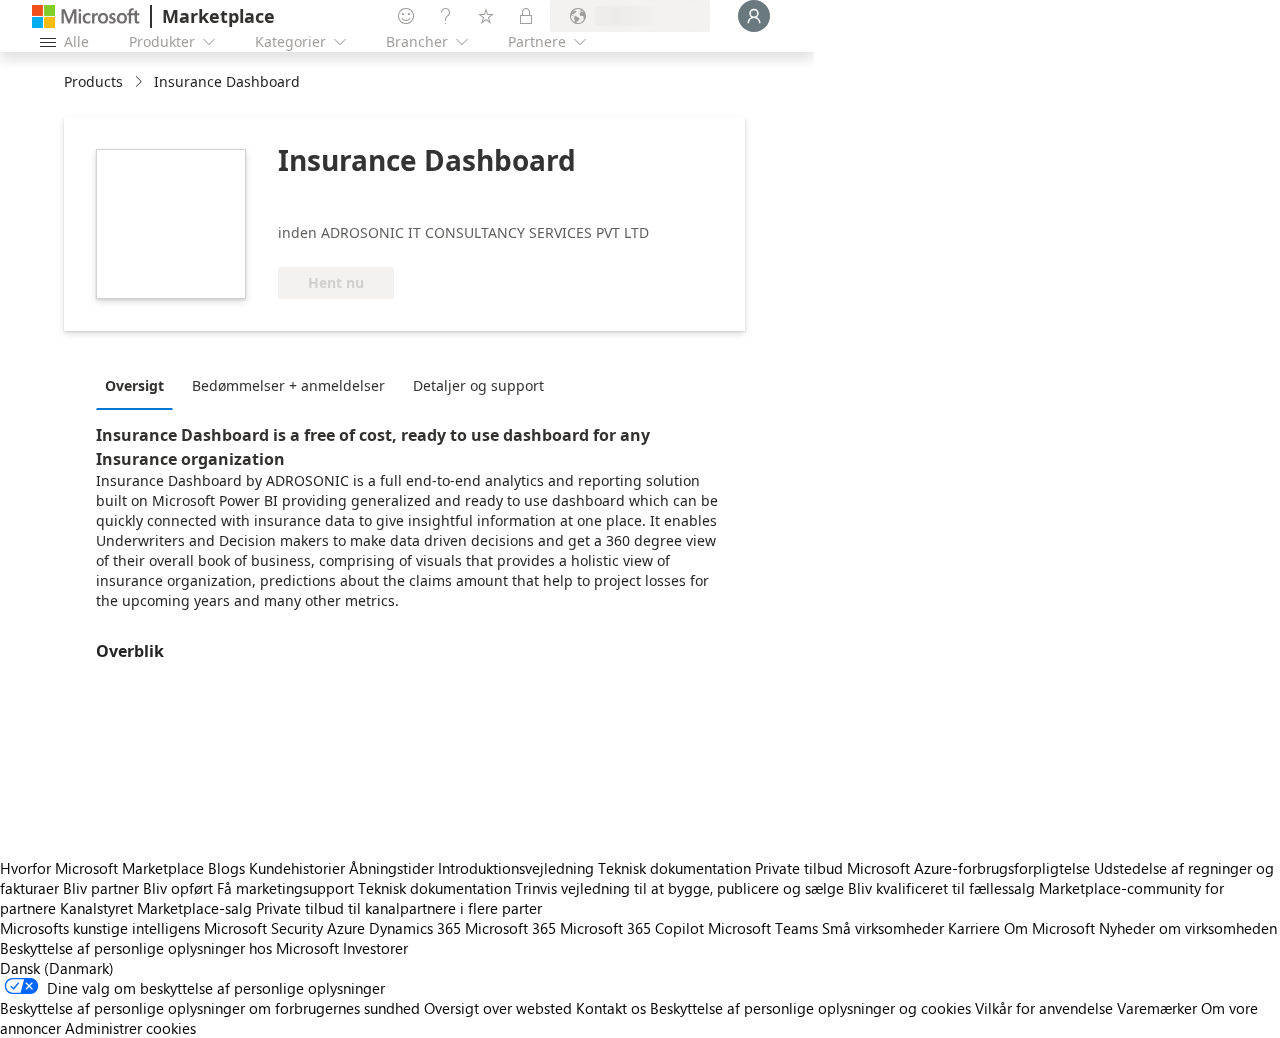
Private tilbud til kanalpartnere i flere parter (399, 908)
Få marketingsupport (285, 888)
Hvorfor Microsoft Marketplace (102, 868)
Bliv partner (101, 888)
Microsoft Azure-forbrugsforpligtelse (970, 868)
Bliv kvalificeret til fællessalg (941, 888)
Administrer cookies (130, 1028)
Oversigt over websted (498, 1008)
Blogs (226, 868)
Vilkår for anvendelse (1044, 1008)
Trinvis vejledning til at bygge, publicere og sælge (679, 888)
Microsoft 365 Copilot (632, 928)
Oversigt (134, 385)
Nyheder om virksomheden (1188, 928)
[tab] (139, 385)
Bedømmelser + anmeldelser (288, 385)
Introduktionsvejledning (516, 868)
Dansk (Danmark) (57, 968)
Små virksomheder (883, 928)
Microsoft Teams (763, 928)
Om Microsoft (1049, 928)
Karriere (974, 928)
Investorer (375, 948)
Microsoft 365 (510, 928)
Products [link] (93, 81)
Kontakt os (611, 1008)
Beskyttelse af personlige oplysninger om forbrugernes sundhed (210, 1008)
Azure (346, 928)
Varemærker (1157, 1008)
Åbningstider (391, 868)
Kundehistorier (297, 868)
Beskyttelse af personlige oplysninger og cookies (810, 1008)
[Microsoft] (86, 16)
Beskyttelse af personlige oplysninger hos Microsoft (169, 948)
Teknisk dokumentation (674, 868)
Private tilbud (799, 868)
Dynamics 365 (415, 928)
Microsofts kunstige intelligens (100, 928)
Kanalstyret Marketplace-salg (156, 908)
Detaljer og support (478, 385)
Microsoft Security (263, 928)
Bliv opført (178, 888)
